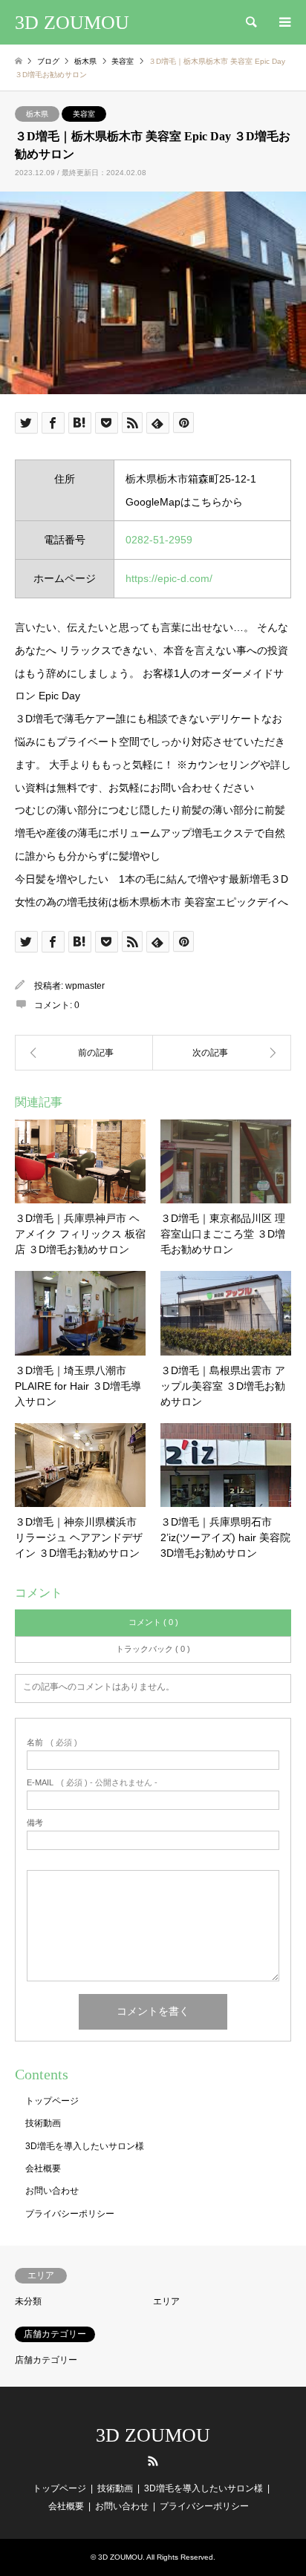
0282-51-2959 (159, 540)
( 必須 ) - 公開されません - (92, 1783)
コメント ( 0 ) (153, 1622)
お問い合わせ (52, 2191)
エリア (166, 2301)
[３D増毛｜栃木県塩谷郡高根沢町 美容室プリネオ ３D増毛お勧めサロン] (84, 1053)
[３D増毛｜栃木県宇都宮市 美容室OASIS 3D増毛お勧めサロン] (222, 1053)
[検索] (250, 22)
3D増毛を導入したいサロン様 (85, 2146)
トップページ (52, 2101)
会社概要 (43, 2168)
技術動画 (43, 2123)
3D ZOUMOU (153, 2435)
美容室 (84, 114)
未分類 (28, 2301)
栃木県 (37, 114)
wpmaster (85, 986)
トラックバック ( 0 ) (153, 1649)
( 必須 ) (52, 1743)
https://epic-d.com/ (169, 578)
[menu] (284, 22)
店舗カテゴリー (46, 2360)
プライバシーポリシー (70, 2214)
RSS (153, 2461)
